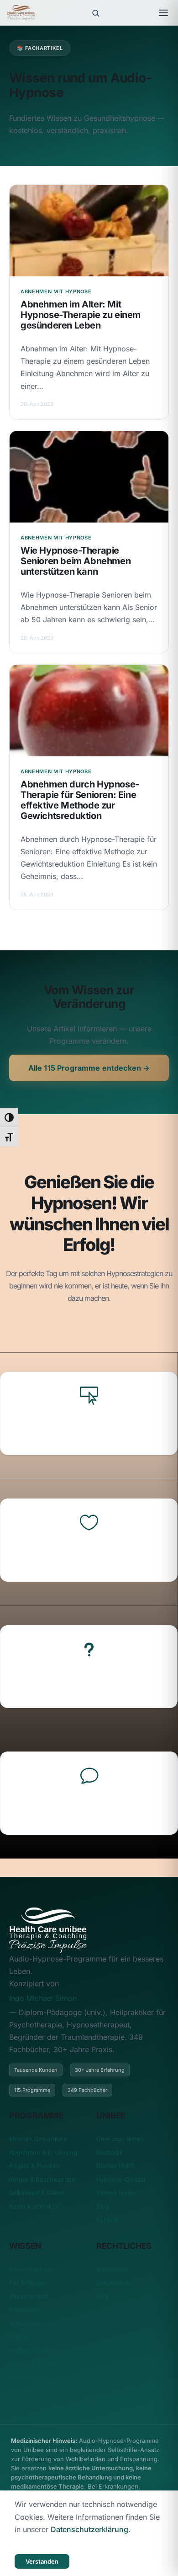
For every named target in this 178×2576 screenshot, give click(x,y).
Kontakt (107, 2220)
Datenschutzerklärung (89, 2529)
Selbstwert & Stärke (37, 2193)
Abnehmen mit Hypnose (89, 1681)
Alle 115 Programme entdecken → (89, 1068)
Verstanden (42, 2561)
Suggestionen (29, 2390)
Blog (103, 2206)
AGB (103, 2296)
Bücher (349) (115, 2166)
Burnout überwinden (89, 1808)
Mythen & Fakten (33, 2350)
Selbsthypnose (30, 2323)
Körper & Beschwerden (42, 2179)
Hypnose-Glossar (121, 2179)
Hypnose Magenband (89, 1428)
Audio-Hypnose (31, 2269)
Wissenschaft (28, 2296)
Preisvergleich (29, 2377)
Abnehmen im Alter (89, 1555)
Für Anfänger (28, 2283)
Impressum (112, 2269)
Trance (19, 2336)
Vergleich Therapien (38, 2363)
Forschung (24, 2310)
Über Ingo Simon (120, 2139)
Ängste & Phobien (34, 2166)
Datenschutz (114, 2283)
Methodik (110, 2152)
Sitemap (20, 2417)
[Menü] (163, 13)
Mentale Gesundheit (38, 2139)
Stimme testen (116, 2193)
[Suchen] (95, 13)
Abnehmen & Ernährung (43, 2152)
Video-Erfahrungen (37, 2404)
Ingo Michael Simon (43, 1998)
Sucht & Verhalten (34, 2206)
